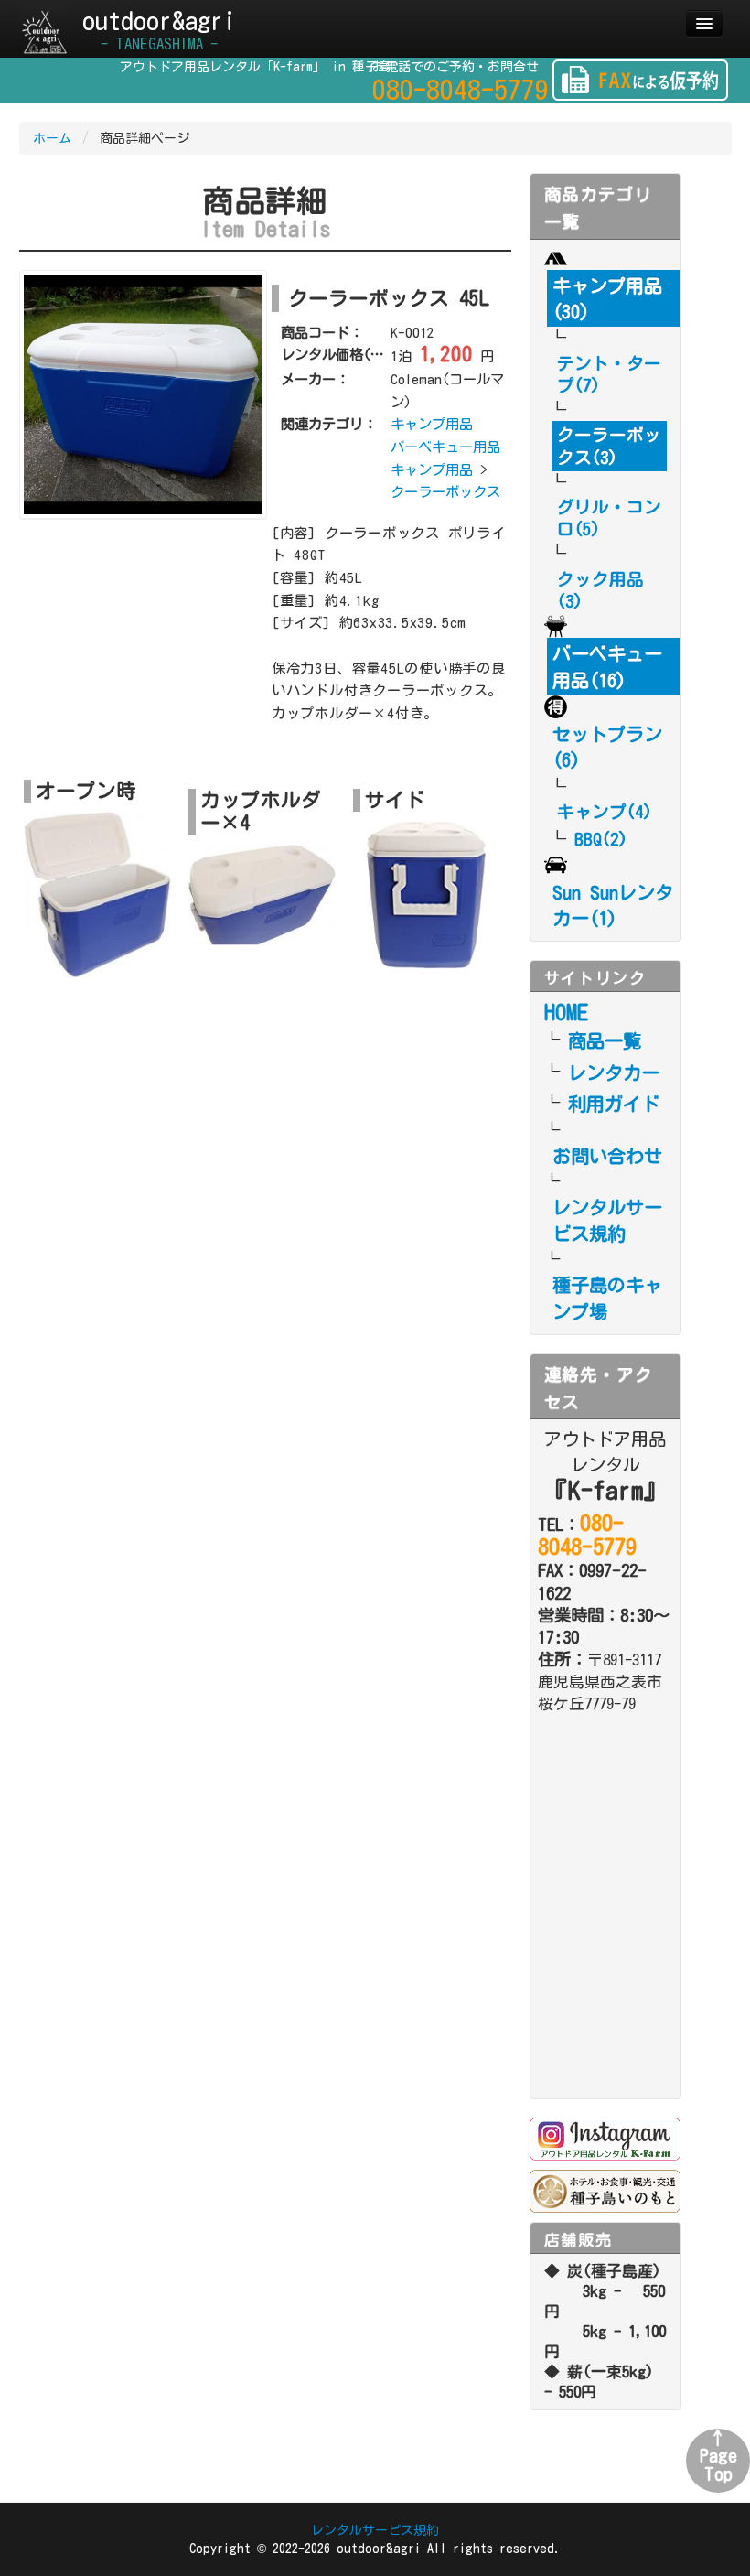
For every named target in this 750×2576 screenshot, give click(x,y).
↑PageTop (718, 2456)
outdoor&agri (159, 29)
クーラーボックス (445, 491)
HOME (566, 1012)
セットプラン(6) (607, 747)
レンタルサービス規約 (607, 1220)
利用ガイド (614, 1104)
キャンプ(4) (605, 812)
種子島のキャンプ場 (607, 1298)
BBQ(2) (601, 839)
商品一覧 (605, 1040)
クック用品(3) (600, 590)
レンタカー (614, 1072)
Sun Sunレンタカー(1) (613, 905)
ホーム (52, 138)
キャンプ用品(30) (607, 298)
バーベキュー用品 (445, 447)
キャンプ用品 (432, 424)
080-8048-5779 (461, 90)
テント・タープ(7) (609, 374)
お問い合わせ (607, 1156)
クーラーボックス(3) (609, 446)
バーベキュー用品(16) (607, 666)
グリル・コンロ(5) (609, 518)
